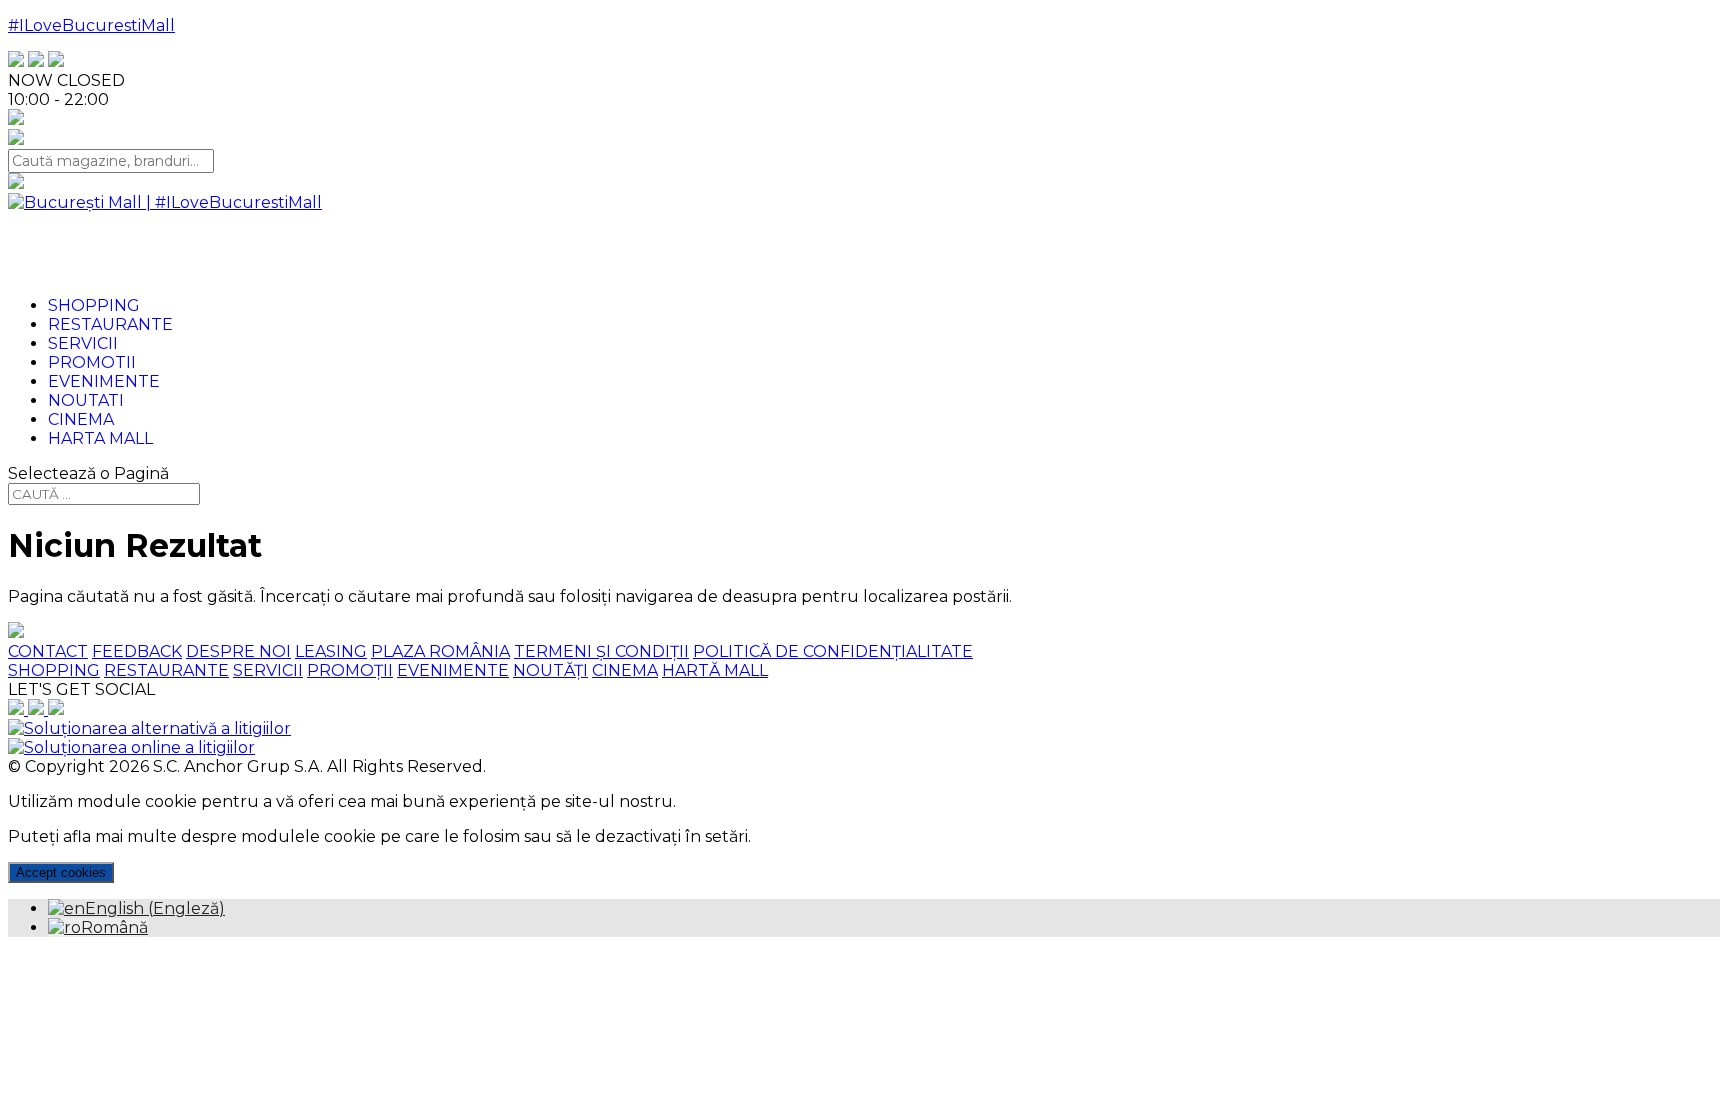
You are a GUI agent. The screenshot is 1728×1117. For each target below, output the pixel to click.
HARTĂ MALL (715, 670)
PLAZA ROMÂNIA (440, 651)
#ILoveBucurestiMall (91, 25)
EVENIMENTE (453, 670)
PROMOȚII (350, 670)
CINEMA (625, 670)
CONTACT (48, 651)
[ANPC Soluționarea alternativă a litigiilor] (149, 728)
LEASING (331, 651)
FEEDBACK (137, 651)
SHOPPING (54, 670)
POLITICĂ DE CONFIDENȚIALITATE (833, 651)
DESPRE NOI (238, 651)
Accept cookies (61, 872)
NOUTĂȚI (550, 670)
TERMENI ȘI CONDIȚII (601, 651)
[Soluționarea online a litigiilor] (131, 747)
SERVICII (268, 670)
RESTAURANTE (166, 670)
